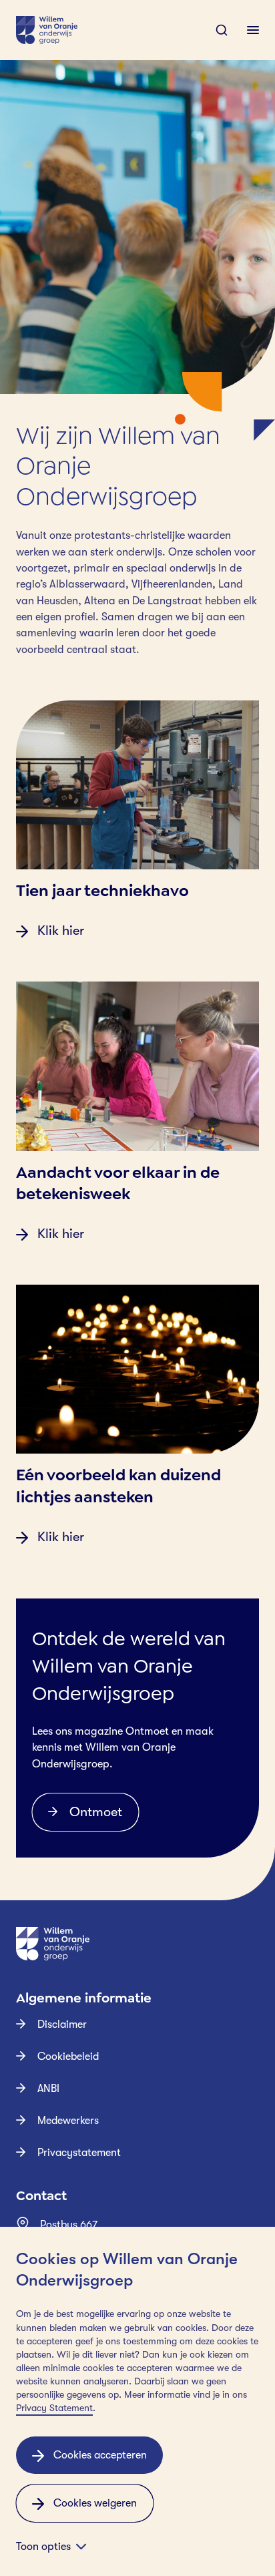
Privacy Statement (54, 2408)
